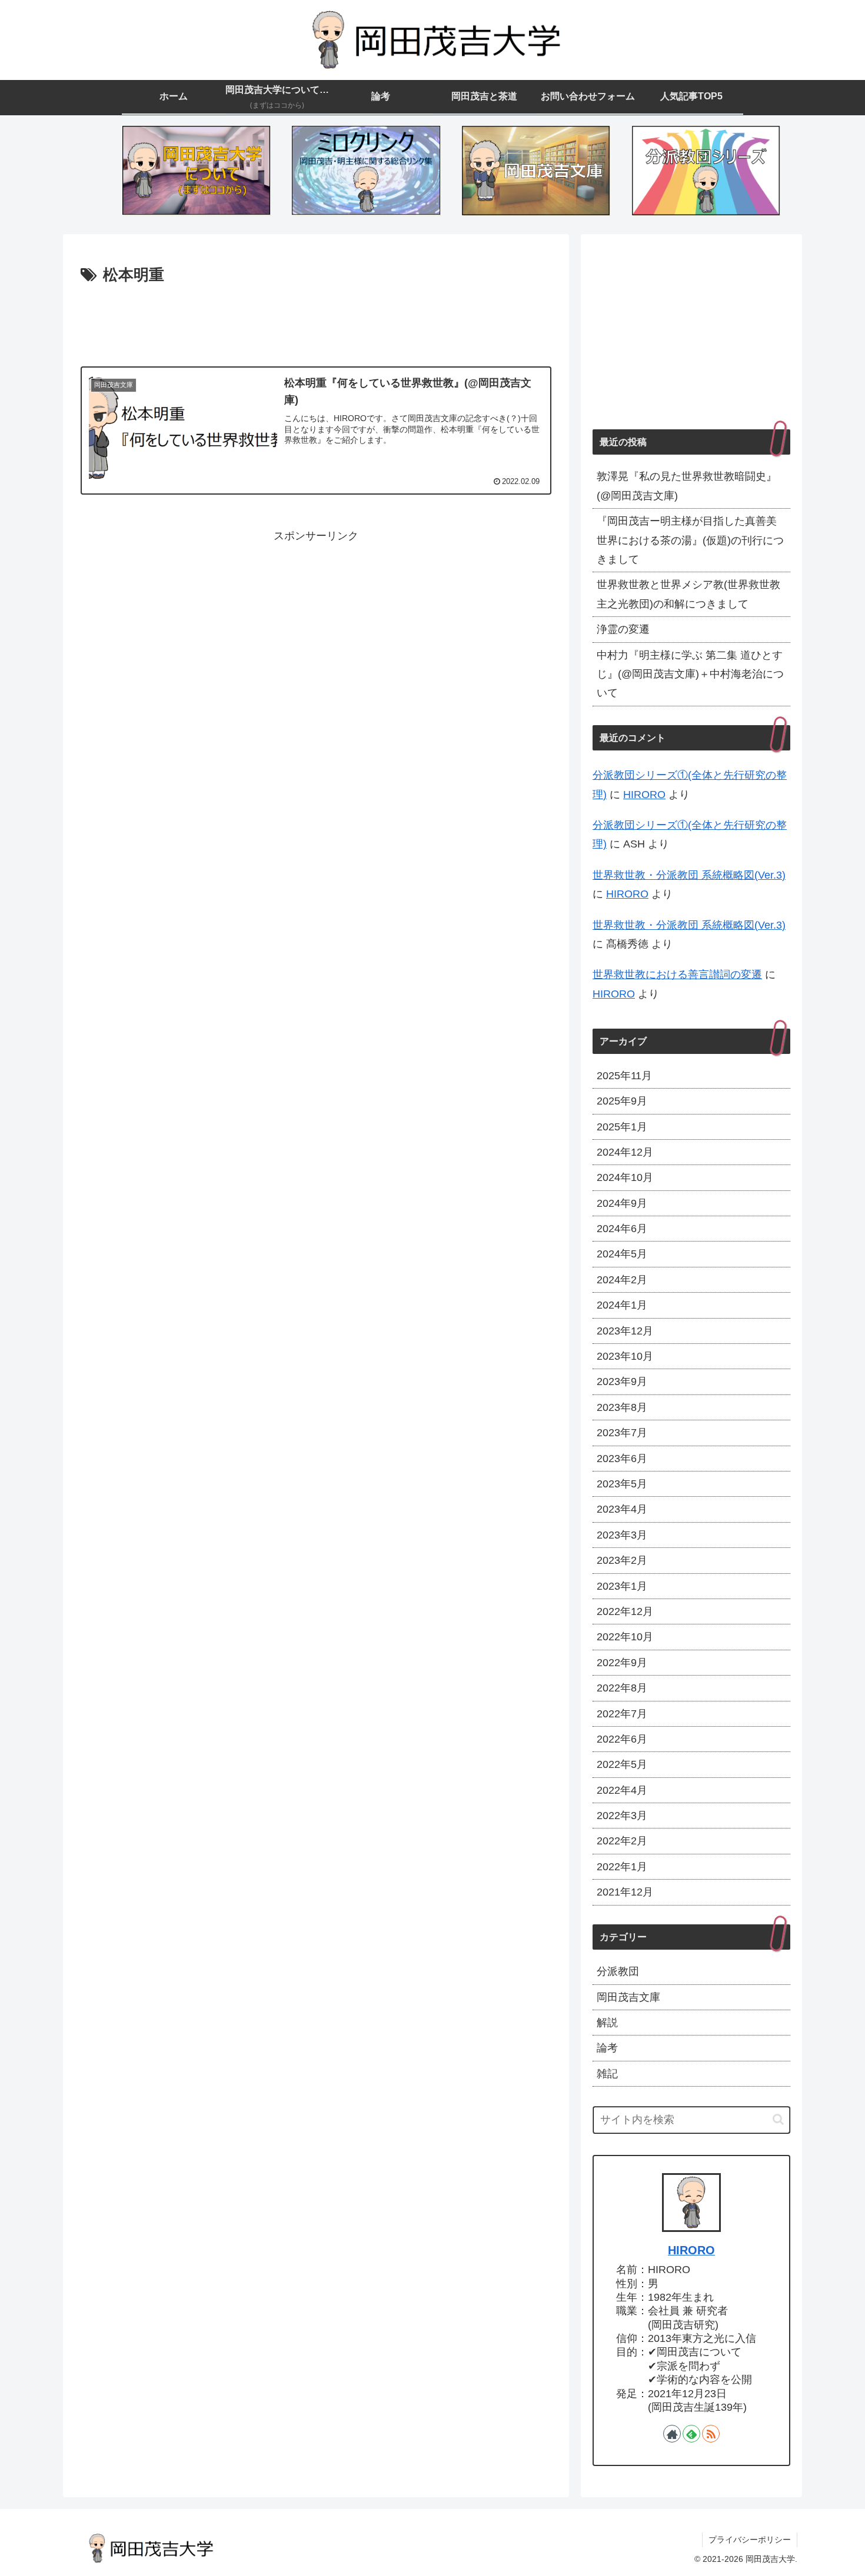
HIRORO (644, 795)
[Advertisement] (316, 321)
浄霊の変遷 (623, 629)
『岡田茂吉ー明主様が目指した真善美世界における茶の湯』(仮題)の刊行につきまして (690, 540)
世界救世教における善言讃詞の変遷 (677, 975)
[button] (778, 2119)
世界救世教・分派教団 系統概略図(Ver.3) (689, 875)
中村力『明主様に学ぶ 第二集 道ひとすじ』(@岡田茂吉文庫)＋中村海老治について (690, 674)
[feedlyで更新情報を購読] (691, 2434)
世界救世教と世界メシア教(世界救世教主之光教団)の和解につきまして (688, 594)
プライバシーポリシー (750, 2540)
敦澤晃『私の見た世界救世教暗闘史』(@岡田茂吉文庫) (687, 486)
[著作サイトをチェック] (672, 2434)
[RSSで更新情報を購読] (711, 2434)
